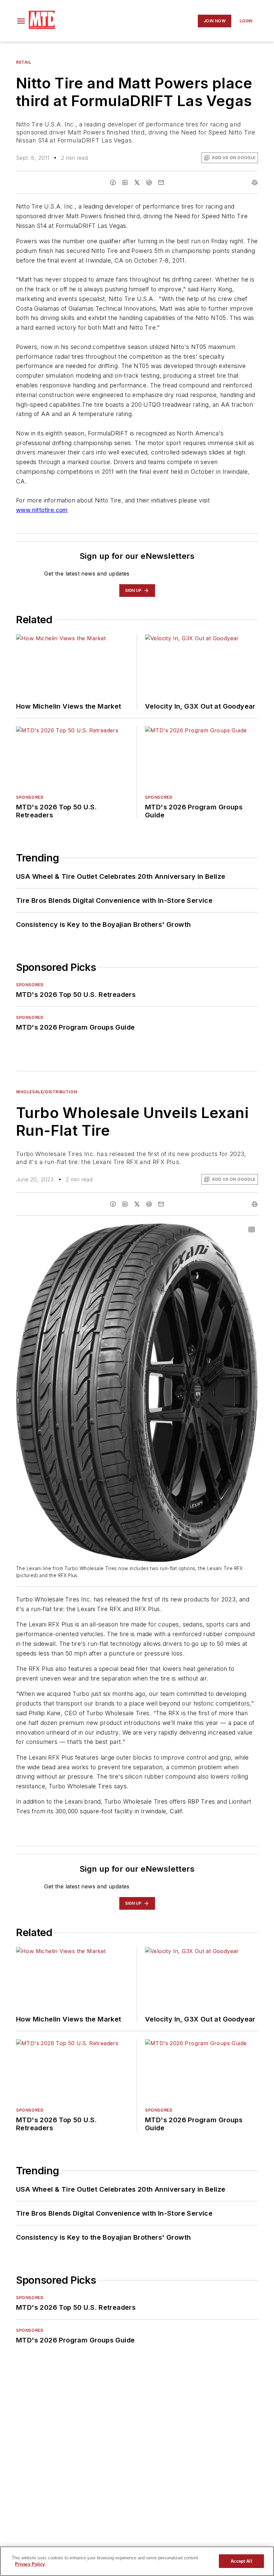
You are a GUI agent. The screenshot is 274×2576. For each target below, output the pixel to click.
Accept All (241, 2561)
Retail (24, 62)
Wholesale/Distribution (46, 1092)
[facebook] (113, 182)
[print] (255, 182)
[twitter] (137, 182)
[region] (137, 2561)
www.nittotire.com (42, 510)
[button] (21, 21)
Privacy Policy (30, 2564)
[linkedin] (125, 182)
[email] (161, 182)
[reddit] (149, 182)
